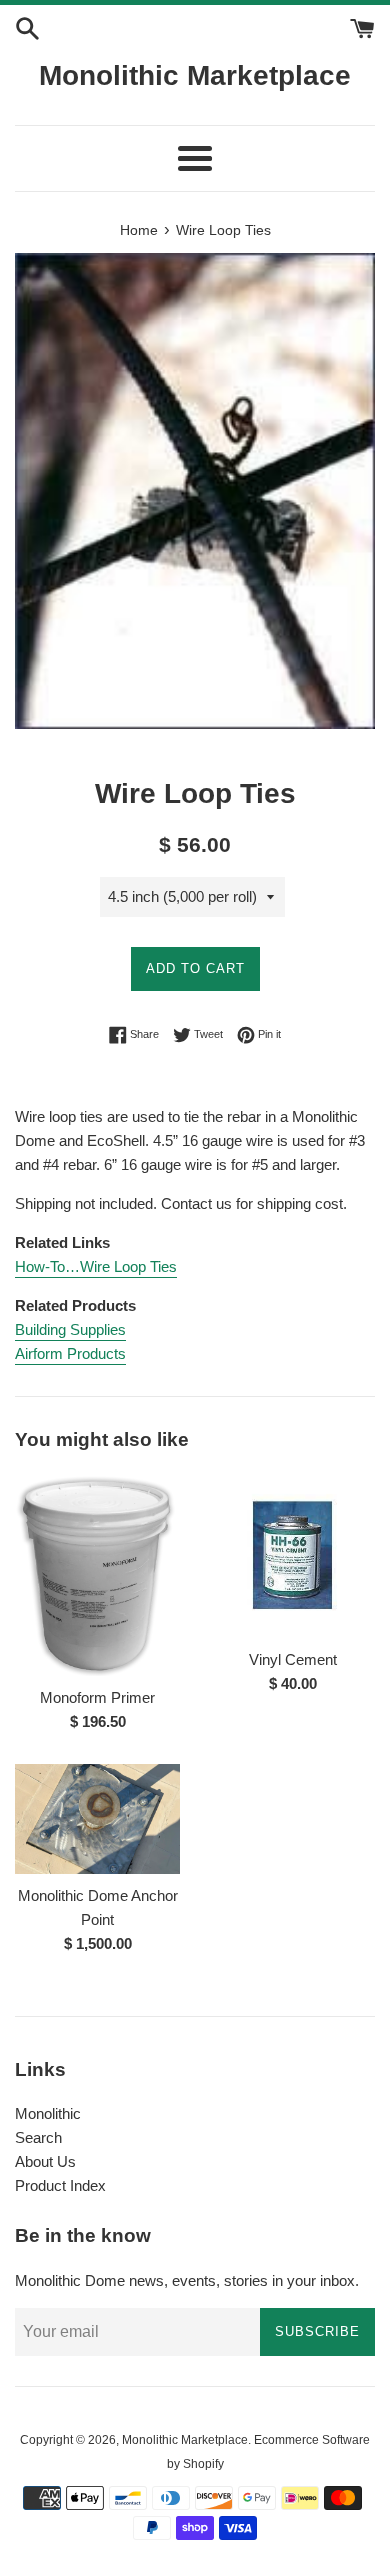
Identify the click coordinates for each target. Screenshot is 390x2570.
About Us (45, 2161)
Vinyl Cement (293, 1659)
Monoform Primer (97, 1697)
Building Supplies (70, 1329)
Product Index (60, 2185)
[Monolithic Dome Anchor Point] (97, 1819)
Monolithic (48, 2113)
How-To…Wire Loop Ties (96, 1266)
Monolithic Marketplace (195, 75)
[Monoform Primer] (97, 1574)
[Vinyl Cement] (292, 1555)
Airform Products (70, 1353)
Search (38, 2137)
